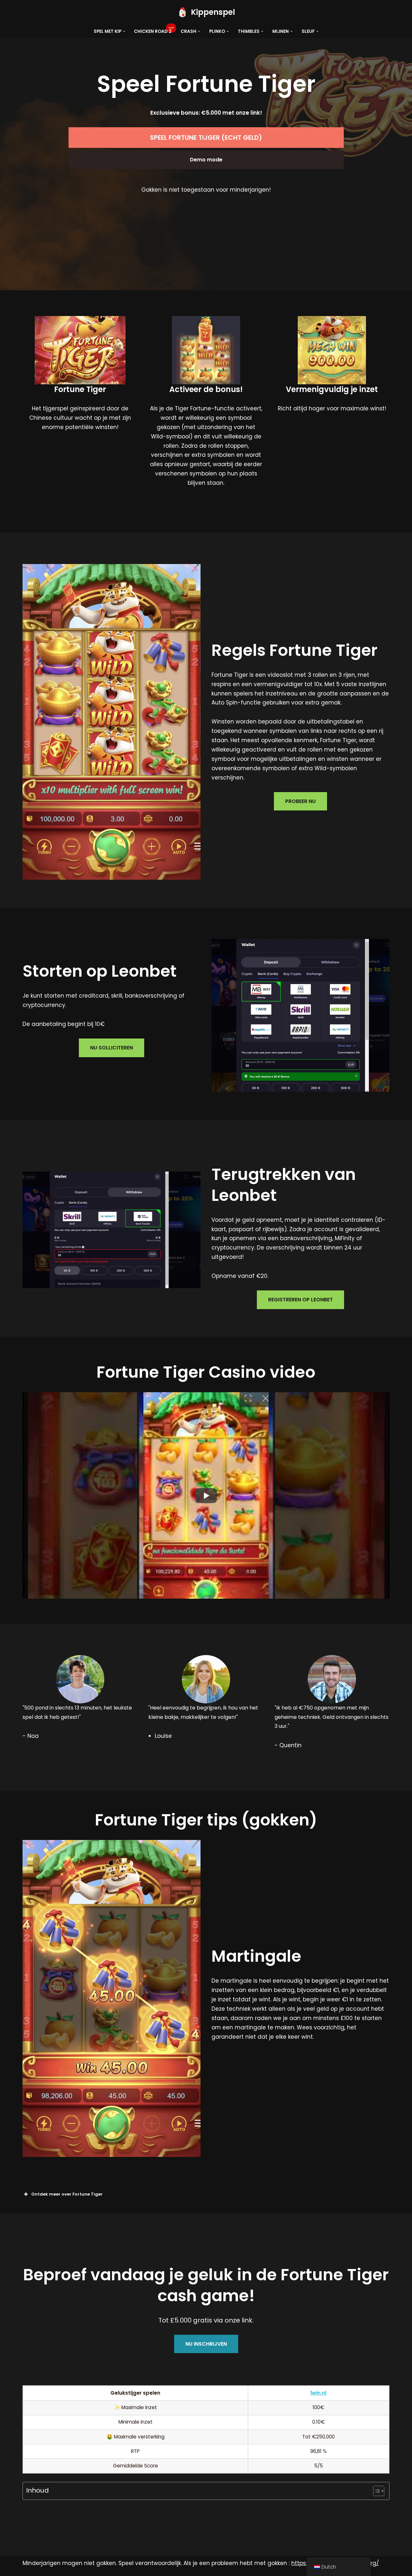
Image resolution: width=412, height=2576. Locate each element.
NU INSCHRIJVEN (206, 2344)
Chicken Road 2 (153, 31)
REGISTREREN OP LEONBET (300, 1300)
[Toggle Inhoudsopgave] (375, 2491)
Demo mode (206, 160)
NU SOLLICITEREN (112, 1048)
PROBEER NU (300, 801)
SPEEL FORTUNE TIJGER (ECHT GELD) (206, 138)
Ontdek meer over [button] (67, 2194)
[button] (124, 31)
